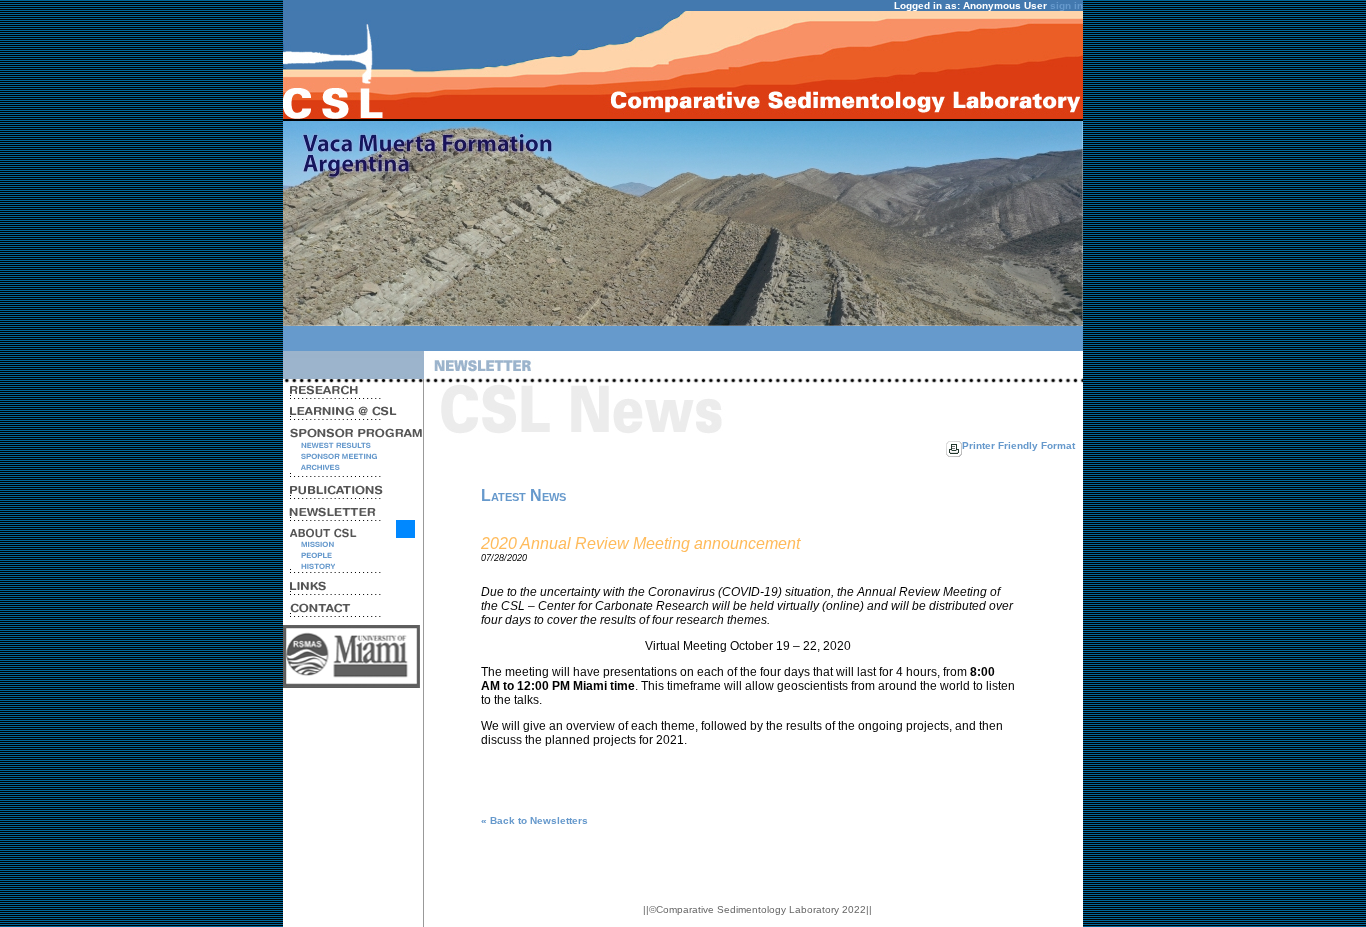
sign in (1066, 5)
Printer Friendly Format (1018, 445)
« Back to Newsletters (534, 820)
